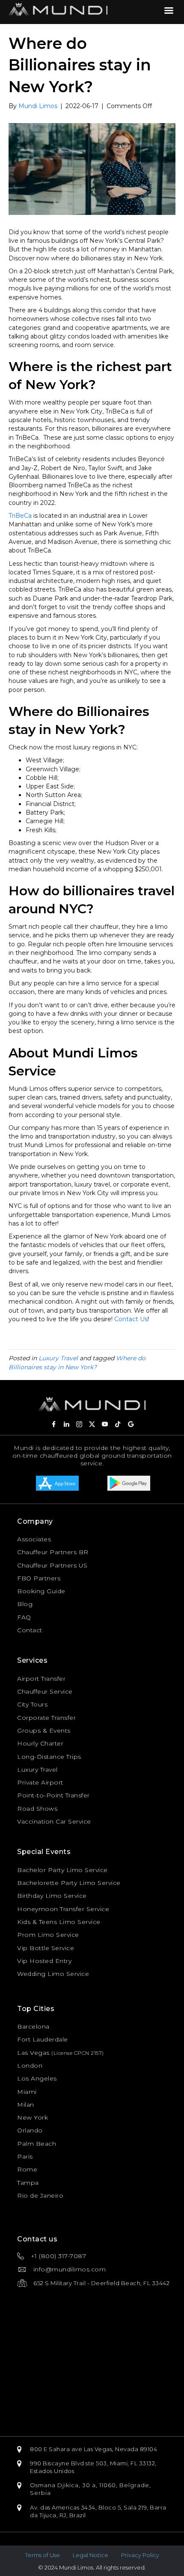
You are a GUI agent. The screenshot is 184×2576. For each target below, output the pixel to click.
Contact (30, 1630)
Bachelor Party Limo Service (62, 1870)
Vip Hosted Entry (44, 1961)
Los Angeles (37, 2078)
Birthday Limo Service (52, 1896)
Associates (34, 1539)
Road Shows (37, 1809)
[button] (53, 1424)
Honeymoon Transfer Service (63, 1909)
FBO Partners (39, 1578)
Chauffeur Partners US (52, 1565)
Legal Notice (91, 2555)
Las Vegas (33, 2053)
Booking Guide (41, 1591)
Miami (27, 2092)
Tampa (28, 2183)
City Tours (32, 1704)
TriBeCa (20, 516)
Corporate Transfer (46, 1718)
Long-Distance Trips (49, 1757)
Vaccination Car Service (54, 1821)
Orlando (30, 2130)
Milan (26, 2105)
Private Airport (40, 1782)
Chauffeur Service (45, 1691)
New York (33, 2117)
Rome (27, 2169)
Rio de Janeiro (40, 2195)
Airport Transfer (41, 1679)
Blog (25, 1604)
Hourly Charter (40, 1743)
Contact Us (131, 1319)
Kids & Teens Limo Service (59, 1922)
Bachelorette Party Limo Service (69, 1883)
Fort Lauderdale (43, 2039)
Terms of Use (43, 2555)
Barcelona (33, 2026)
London (30, 2066)
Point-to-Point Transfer (53, 1795)
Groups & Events (44, 1730)
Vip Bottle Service (46, 1948)
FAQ (24, 1617)
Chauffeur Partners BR (53, 1552)
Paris (25, 2156)
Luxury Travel (58, 1358)
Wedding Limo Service (53, 1974)
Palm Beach (37, 2144)
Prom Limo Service (48, 1935)
